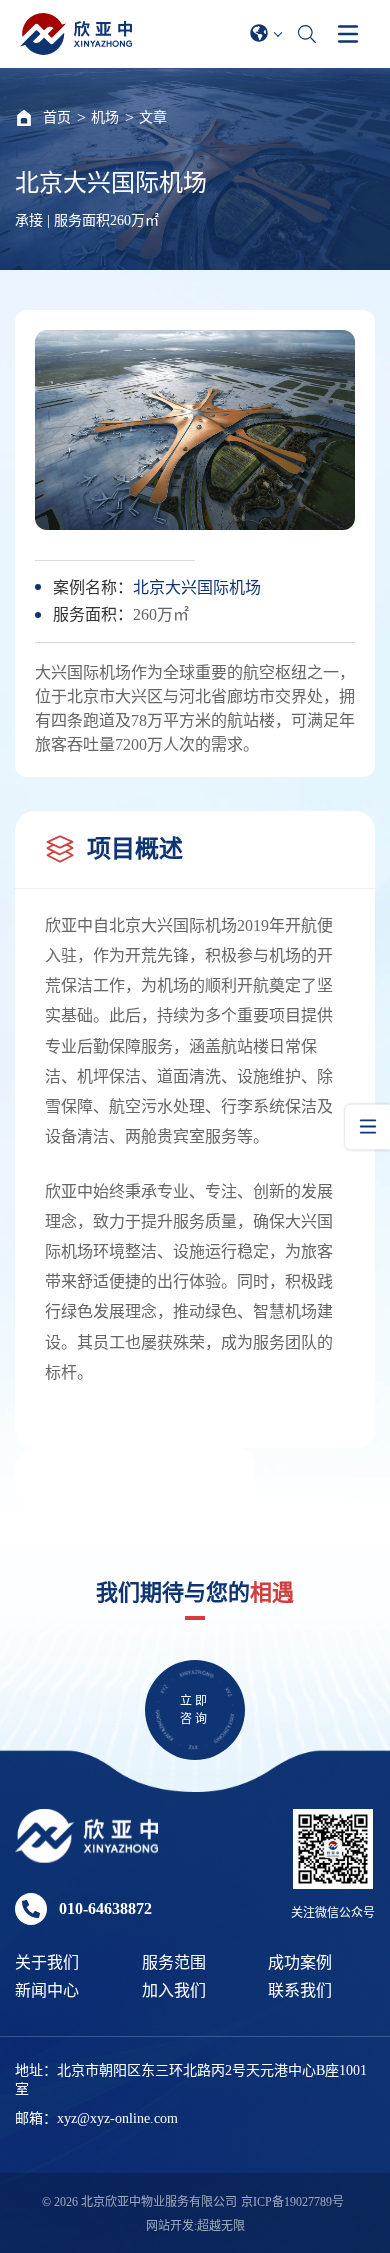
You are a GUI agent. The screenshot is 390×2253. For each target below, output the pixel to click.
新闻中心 (47, 1990)
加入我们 (174, 1990)
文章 (153, 117)
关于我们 (47, 1962)
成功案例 (300, 1962)
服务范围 (174, 1962)
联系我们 (300, 1990)
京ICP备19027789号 (292, 2202)
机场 (105, 117)
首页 (57, 117)
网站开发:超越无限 (195, 2226)
